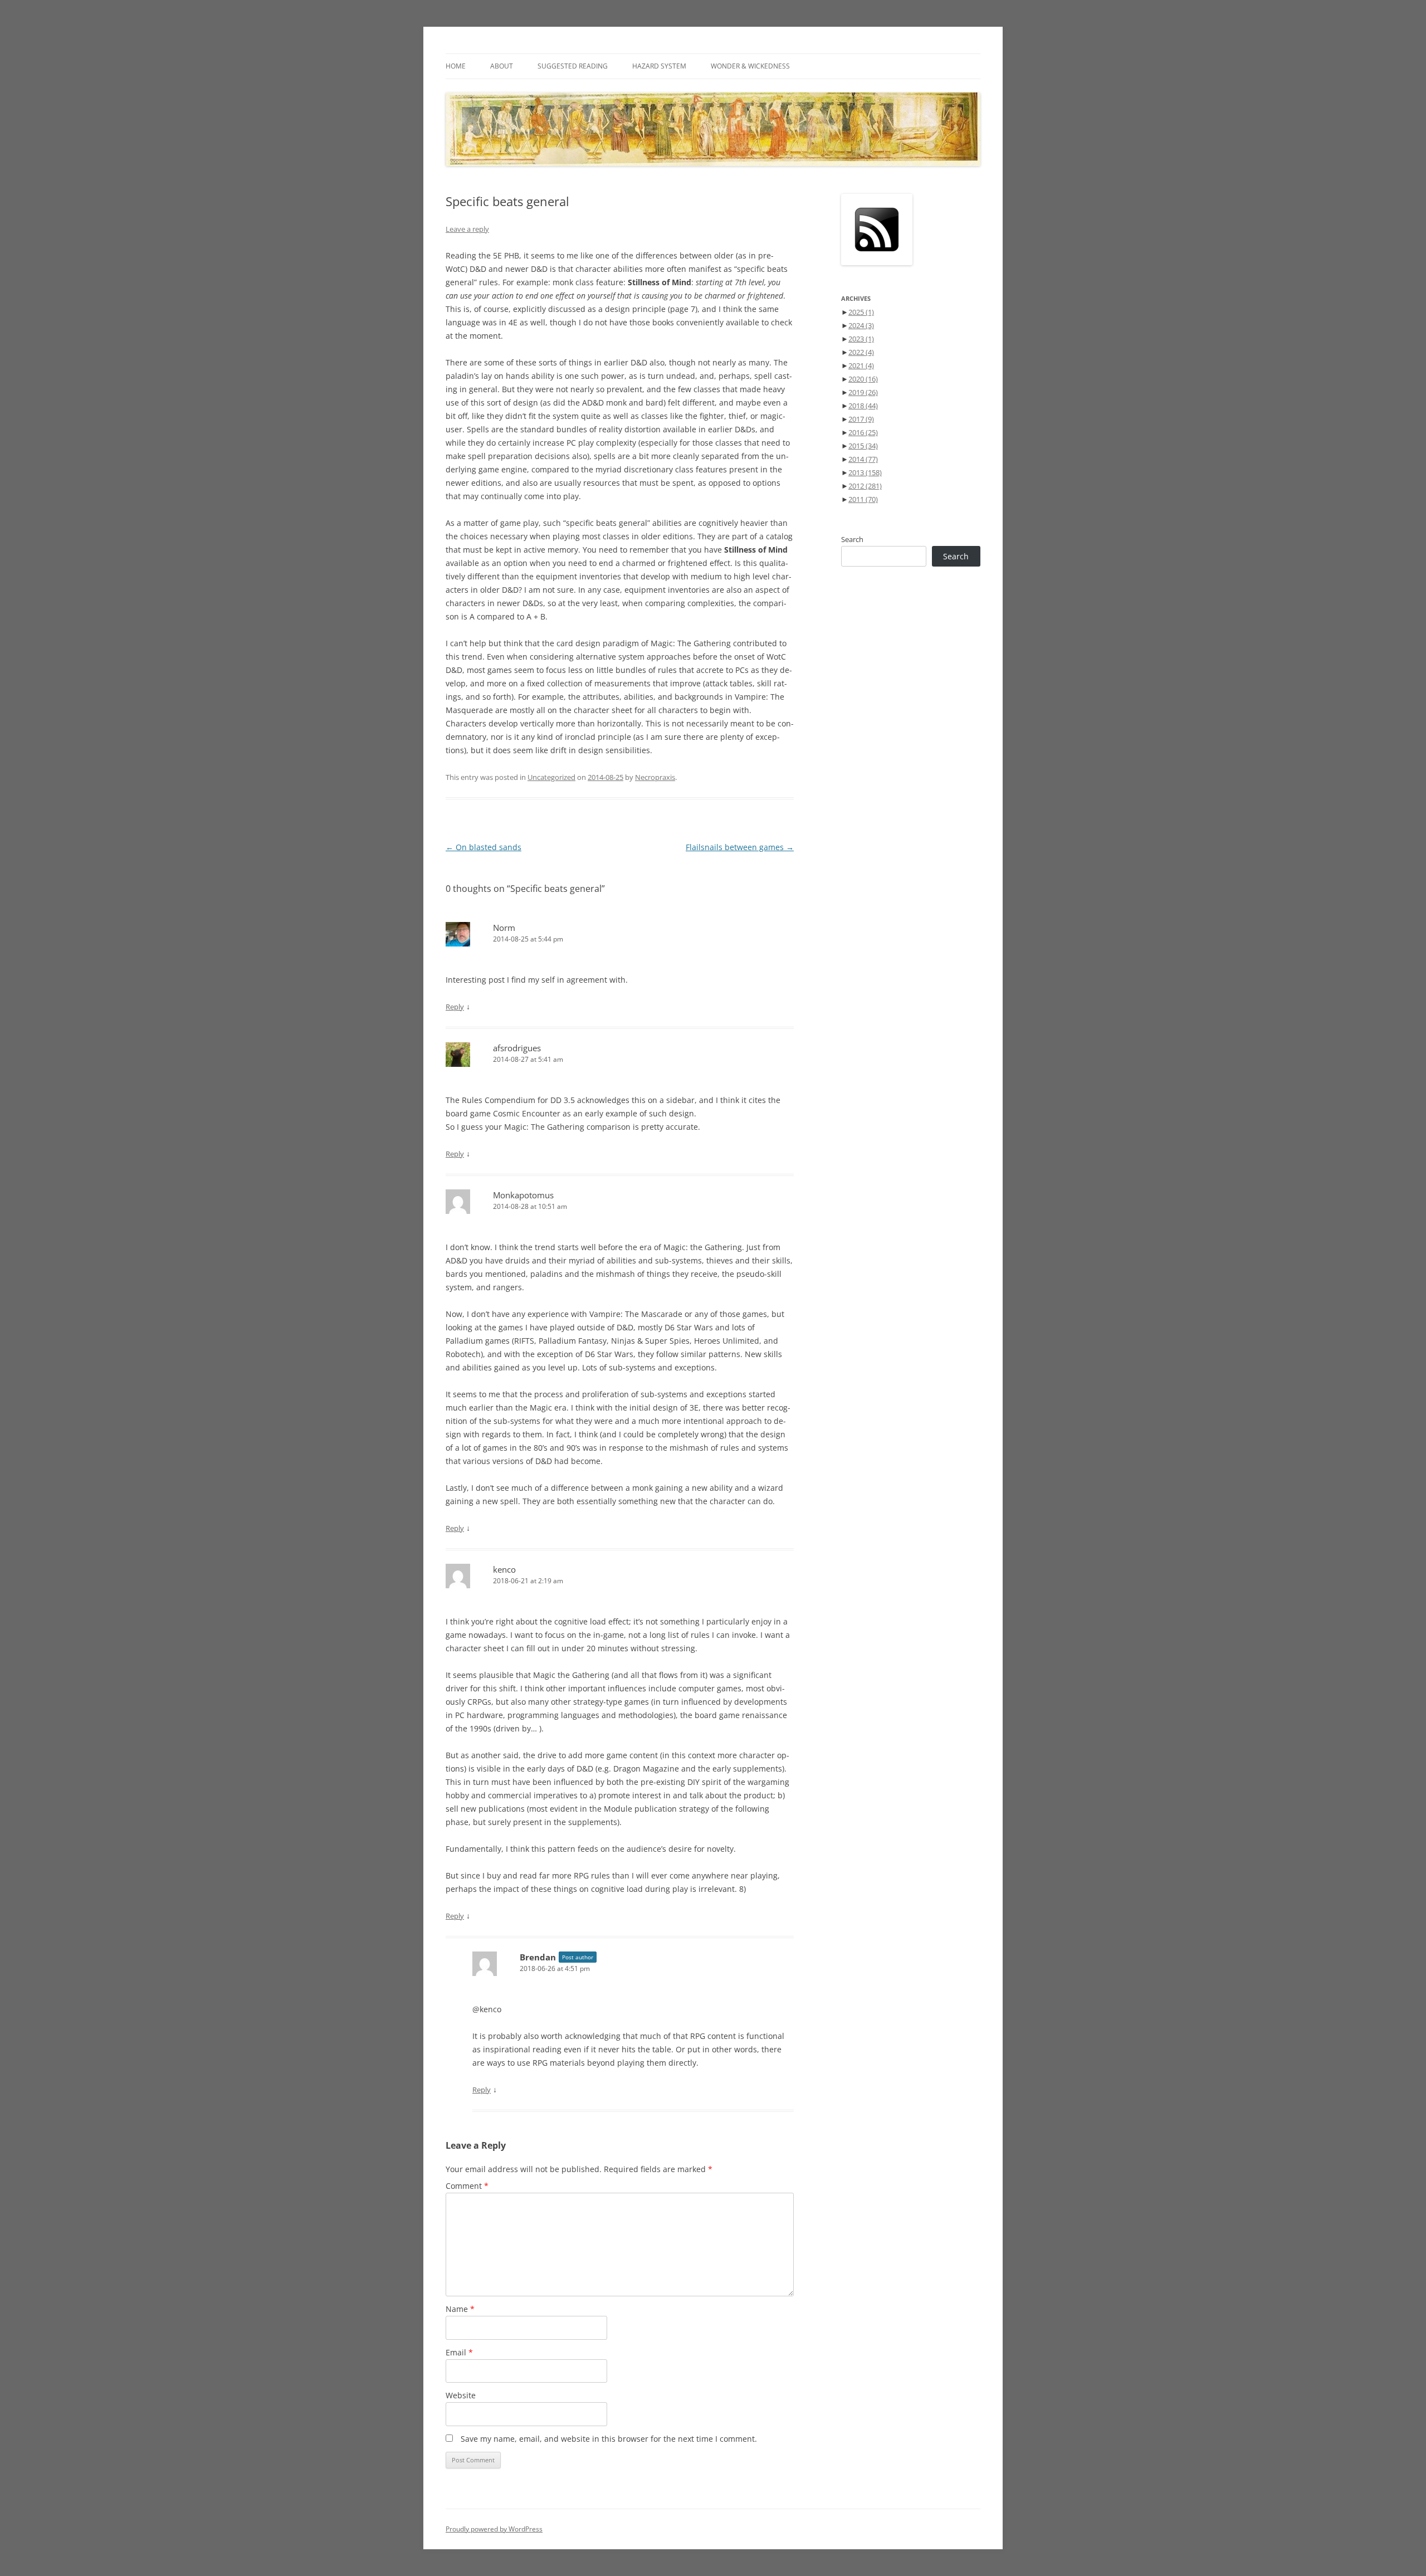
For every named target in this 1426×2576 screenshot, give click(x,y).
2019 (863, 392)
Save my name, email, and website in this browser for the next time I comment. (609, 2439)
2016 (863, 432)
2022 (861, 352)
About (502, 66)
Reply (455, 1007)
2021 (861, 365)
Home (456, 66)
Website (461, 2395)
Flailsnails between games (740, 847)
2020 (863, 379)
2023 (861, 339)
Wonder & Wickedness (750, 66)
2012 (865, 486)
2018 (863, 406)
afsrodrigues (517, 1048)
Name (460, 2309)
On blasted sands (484, 847)
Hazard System (659, 66)
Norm (504, 928)
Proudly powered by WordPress (494, 2529)
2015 (863, 446)
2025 (861, 312)
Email (459, 2352)
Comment (467, 2186)
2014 (863, 459)
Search (852, 539)
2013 (865, 472)
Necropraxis (655, 777)
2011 (863, 499)
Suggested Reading (573, 66)
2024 (861, 325)
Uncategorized (551, 777)
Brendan (538, 1957)
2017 (861, 419)
